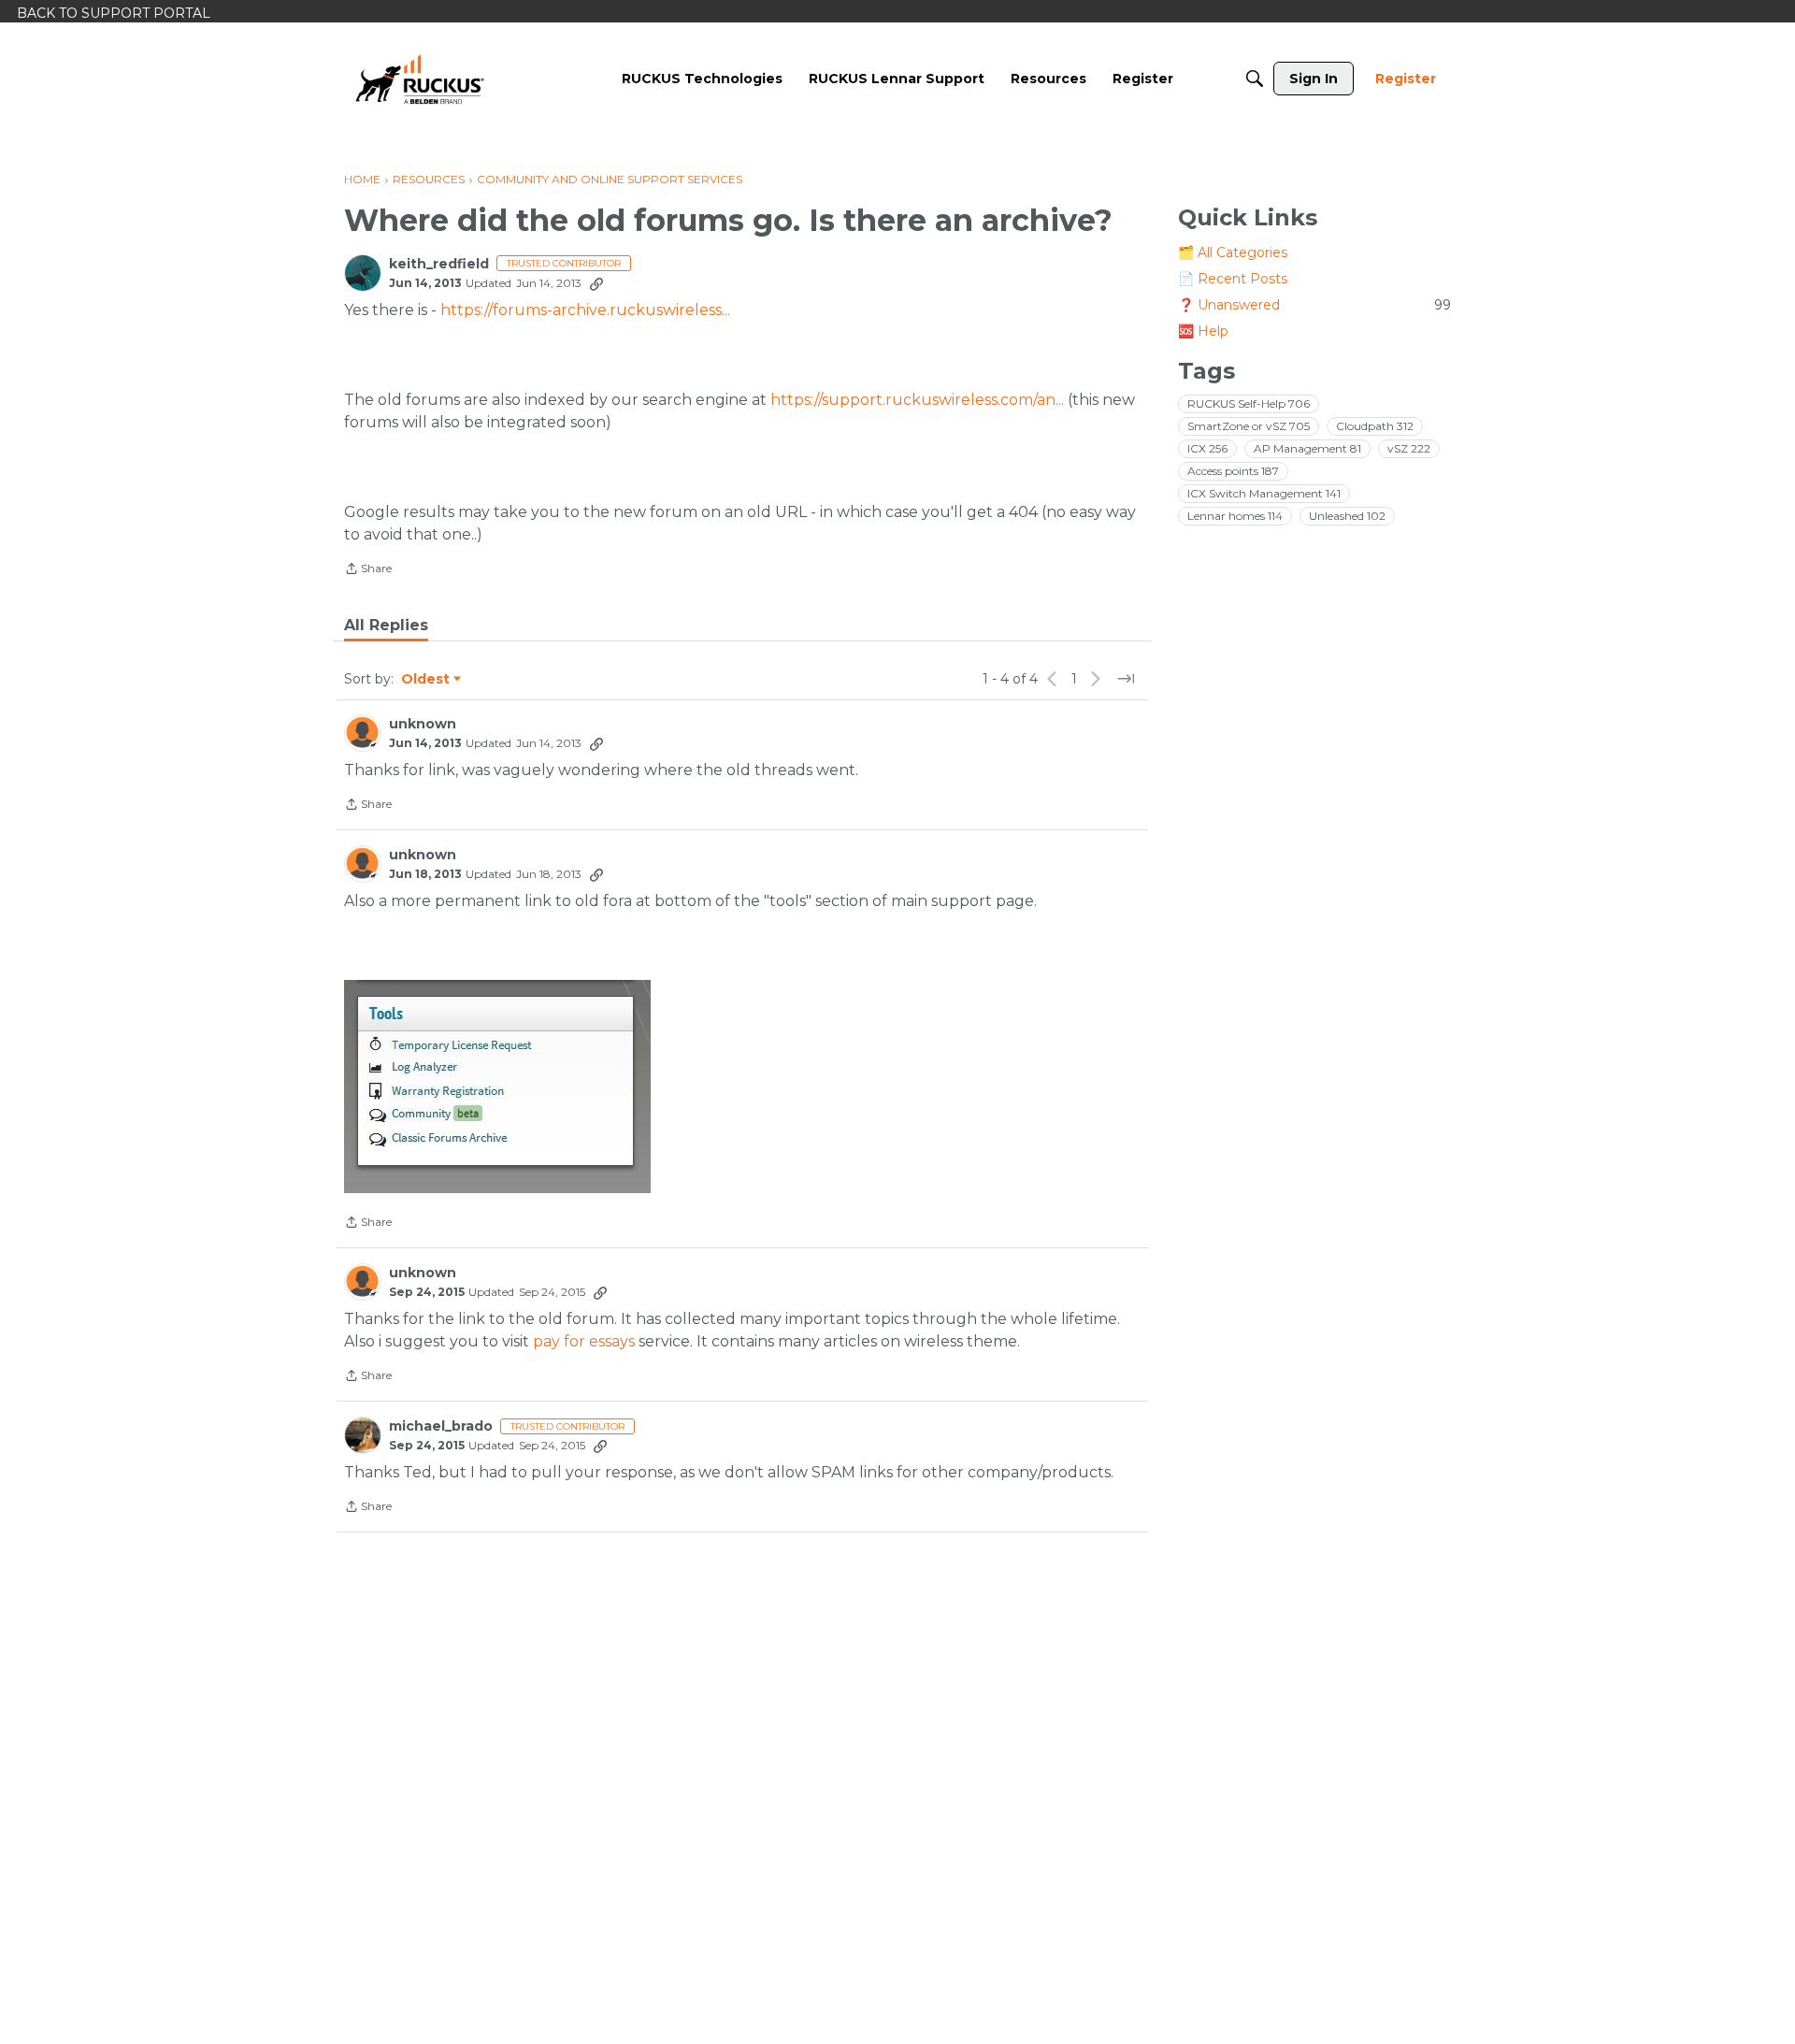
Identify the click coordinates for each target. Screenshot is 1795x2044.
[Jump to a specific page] (1126, 679)
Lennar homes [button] (1235, 516)
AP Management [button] (1307, 448)
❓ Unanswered (1314, 305)
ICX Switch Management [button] (1264, 493)
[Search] (1255, 79)
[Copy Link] (596, 283)
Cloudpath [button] (1375, 426)
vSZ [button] (1409, 448)
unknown (423, 724)
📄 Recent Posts (1233, 279)
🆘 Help (1203, 331)
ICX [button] (1207, 448)
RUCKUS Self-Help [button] (1249, 403)
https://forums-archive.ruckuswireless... (585, 310)
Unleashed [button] (1347, 516)
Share (368, 570)
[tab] (386, 626)
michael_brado (441, 1426)
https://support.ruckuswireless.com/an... (917, 400)
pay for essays (584, 1341)
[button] (497, 1087)
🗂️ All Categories (1233, 252)
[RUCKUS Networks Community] (420, 79)
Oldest (426, 680)
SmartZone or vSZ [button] (1249, 426)
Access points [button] (1233, 471)
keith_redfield (439, 264)
